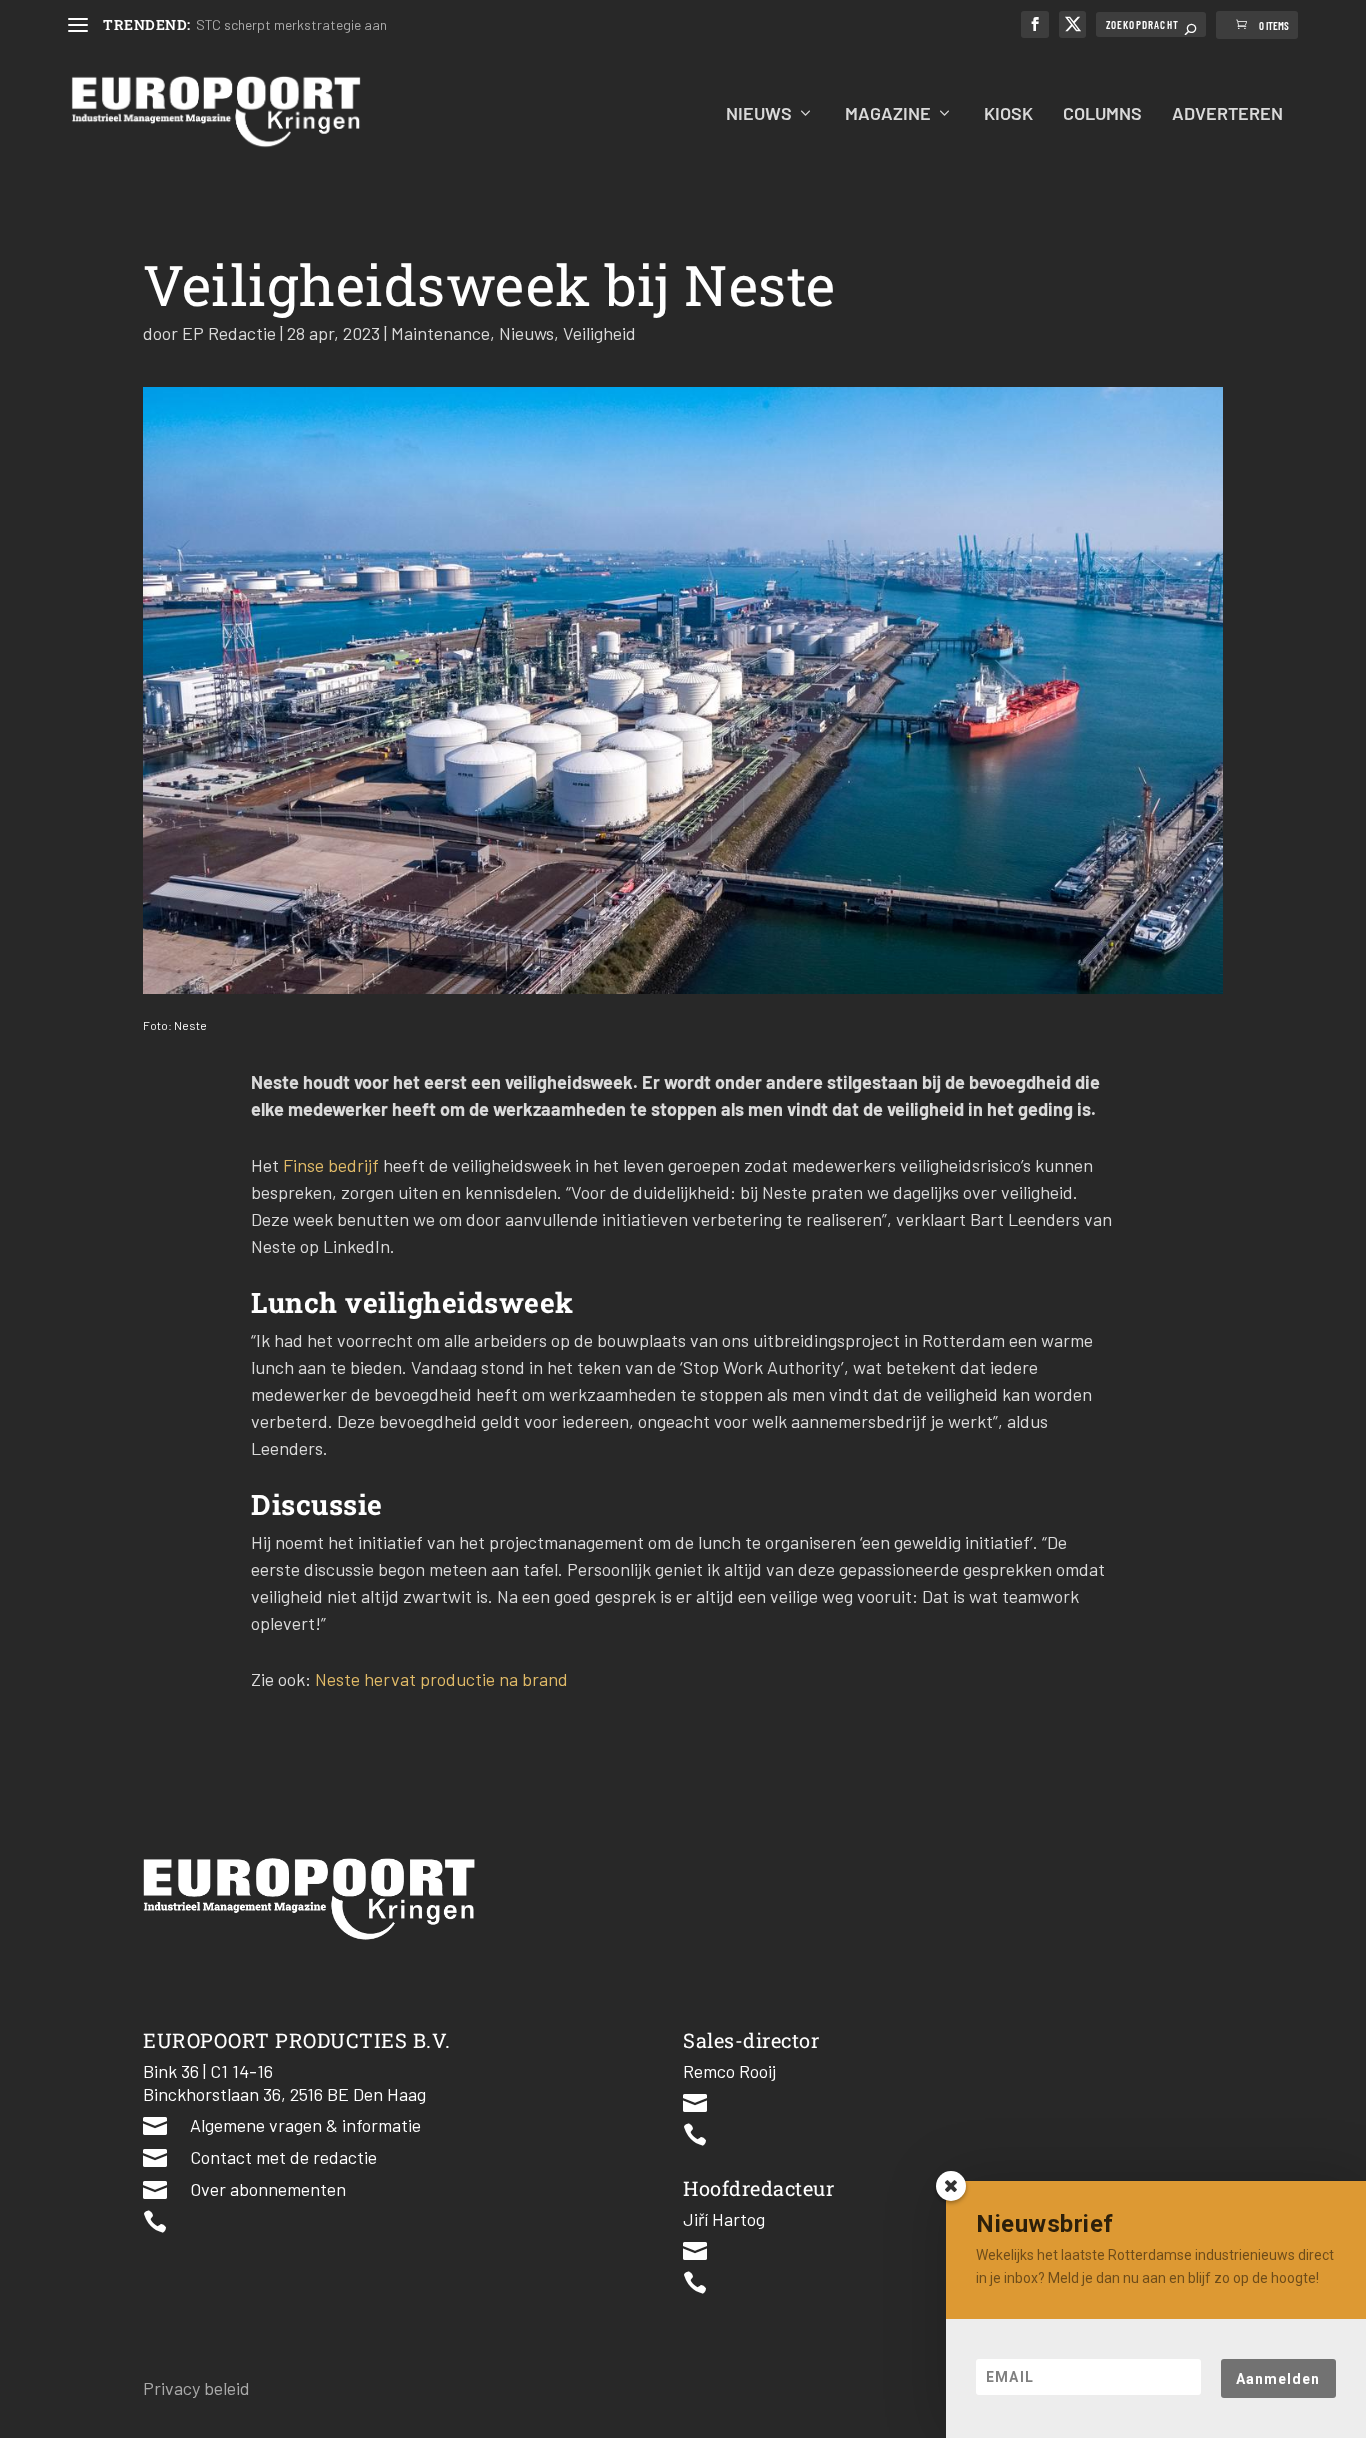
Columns (1102, 114)
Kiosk (1008, 114)
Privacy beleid (196, 2388)
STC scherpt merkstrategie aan (291, 24)
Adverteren (1227, 114)
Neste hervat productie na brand (441, 1679)
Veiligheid (599, 333)
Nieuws (759, 114)
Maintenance (440, 333)
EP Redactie (229, 333)
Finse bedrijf (331, 1165)
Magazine (888, 114)
